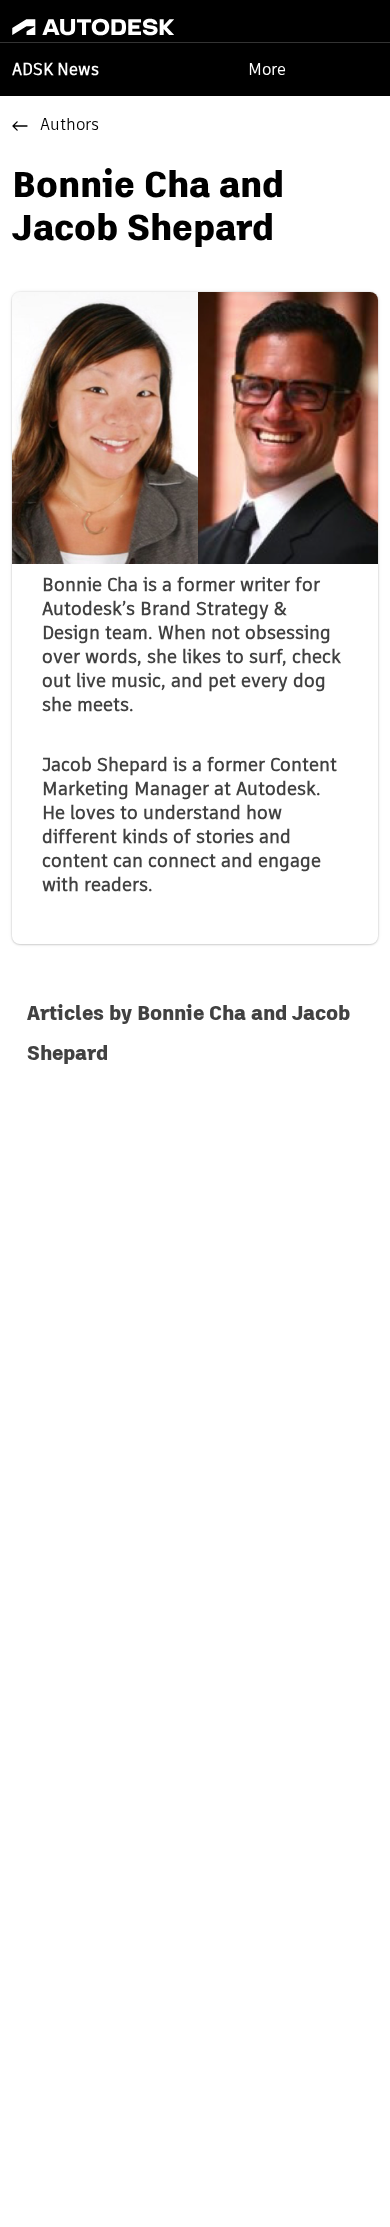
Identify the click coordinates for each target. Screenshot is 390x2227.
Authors (69, 126)
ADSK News (55, 71)
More (267, 69)
